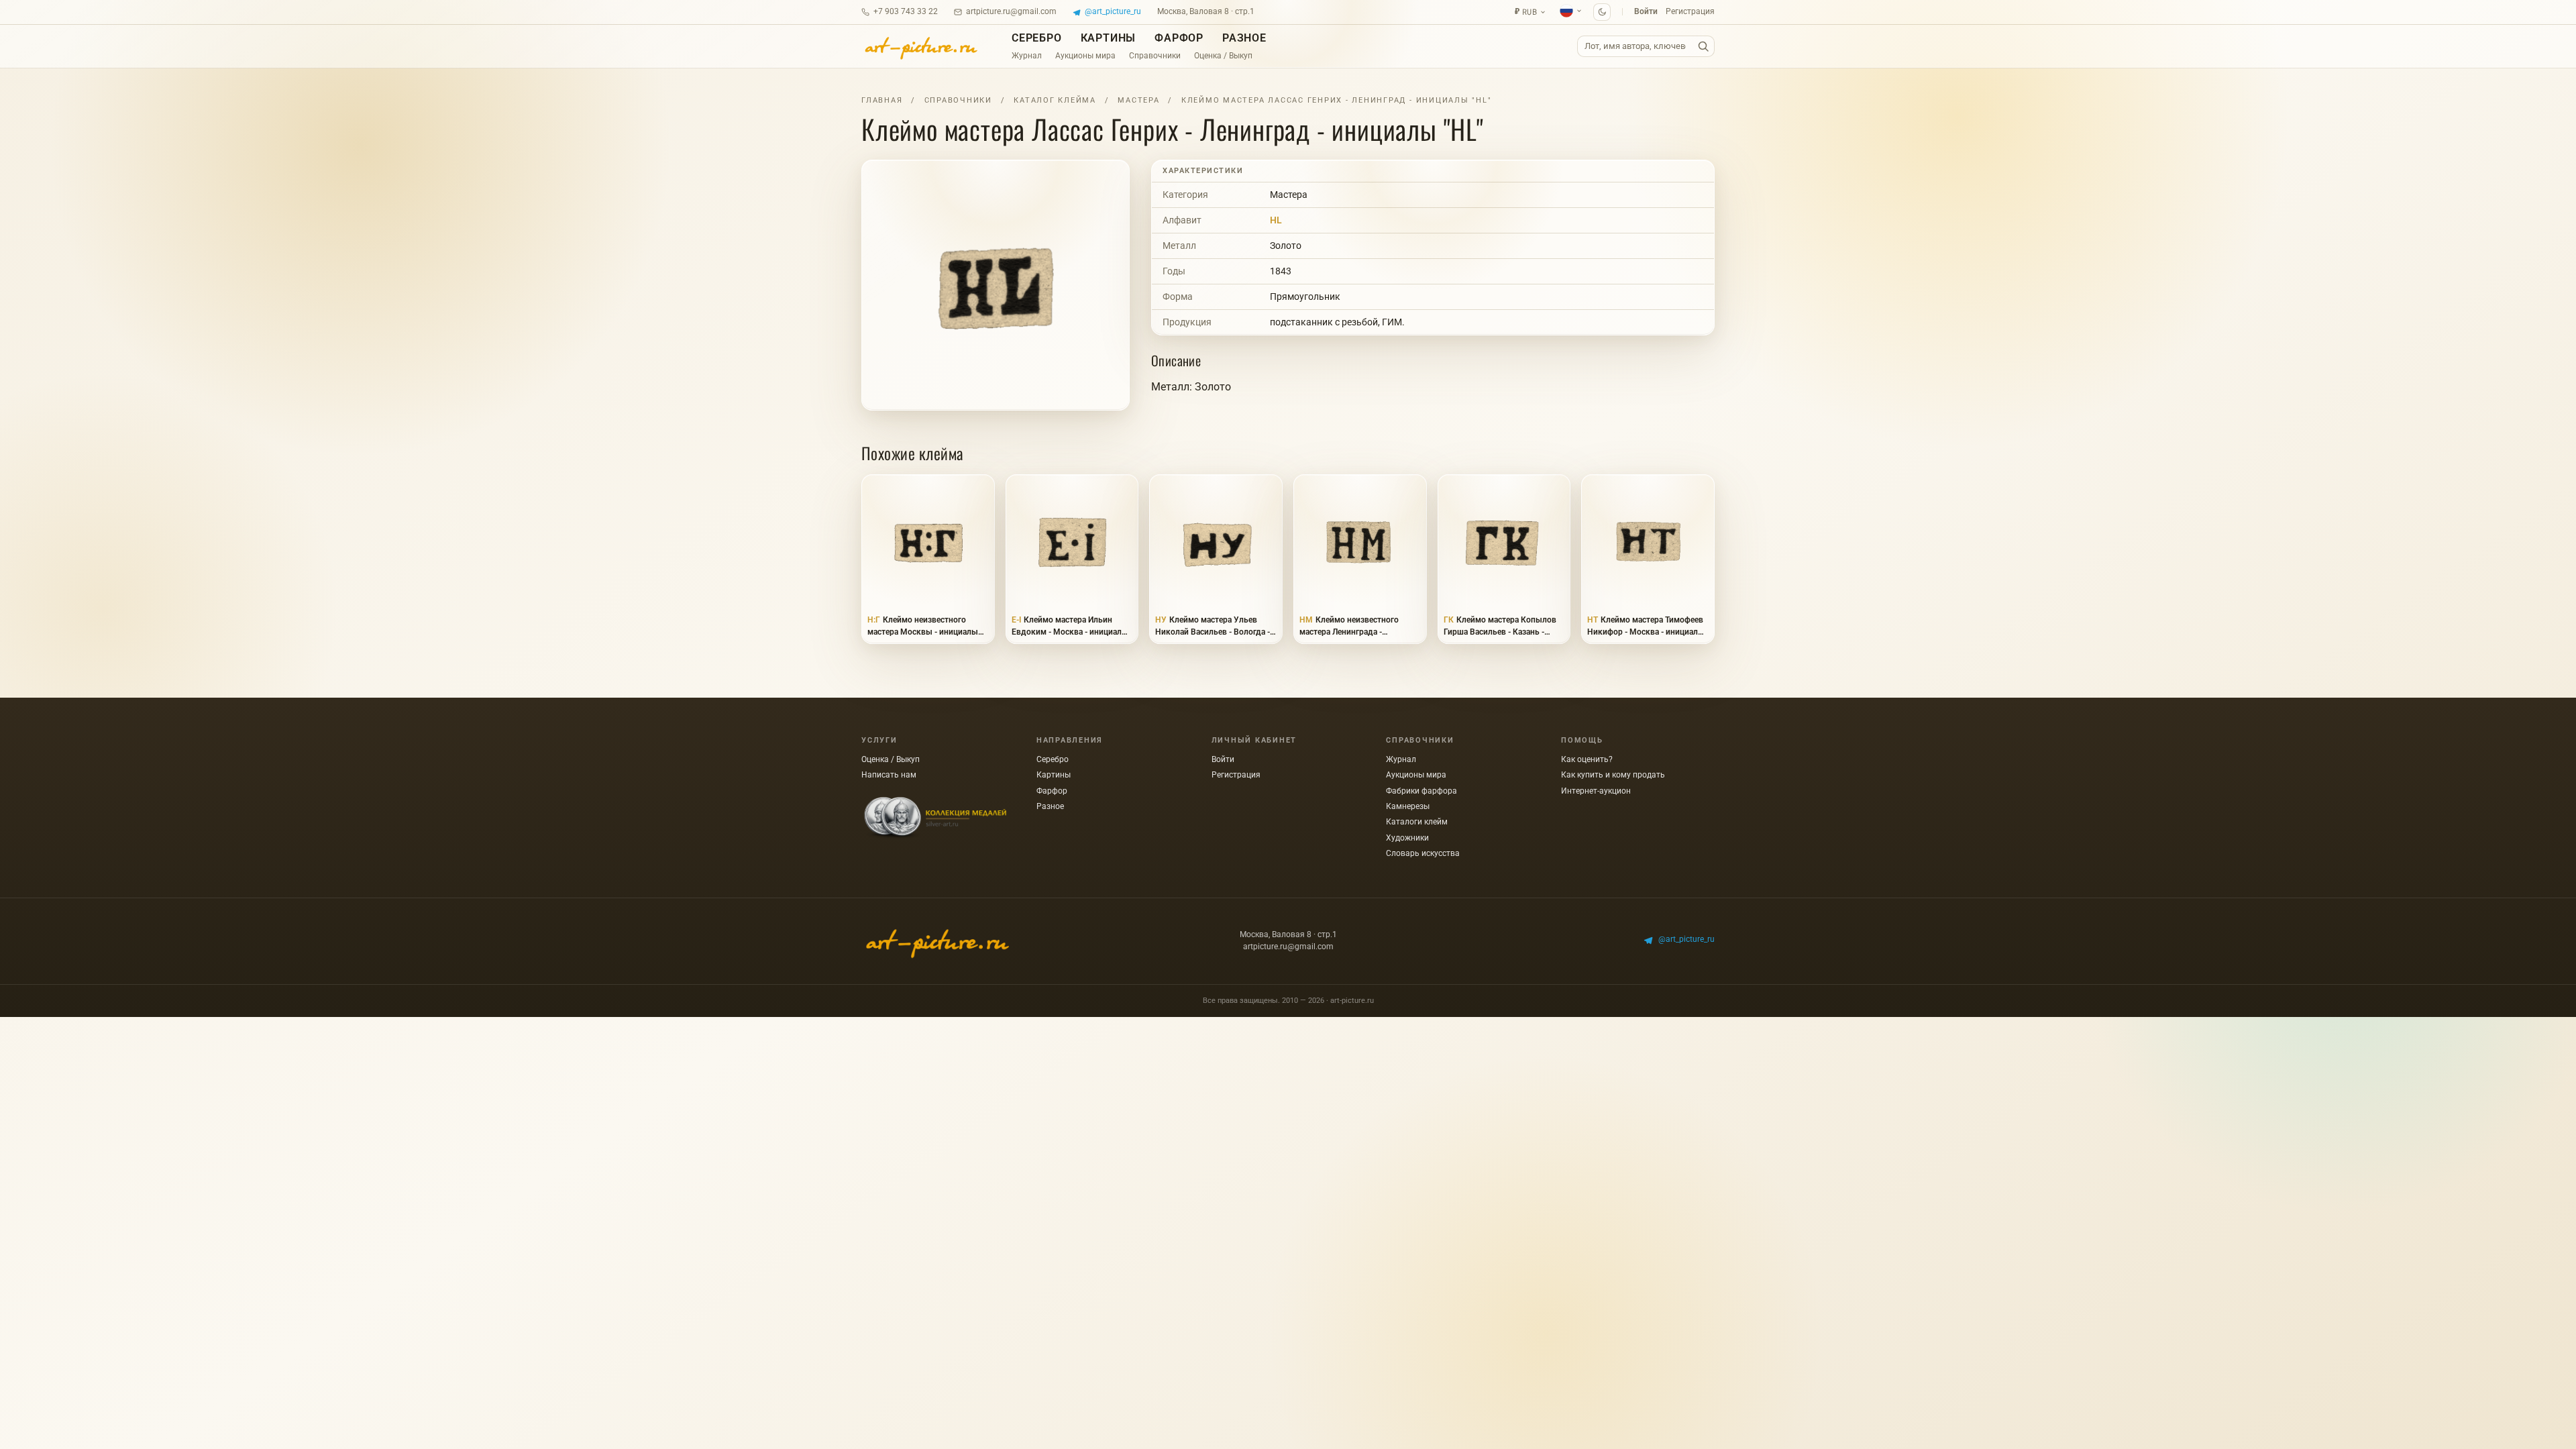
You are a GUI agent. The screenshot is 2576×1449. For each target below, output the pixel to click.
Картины (1109, 38)
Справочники (1155, 56)
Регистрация (1690, 11)
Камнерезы (1408, 806)
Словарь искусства (1423, 853)
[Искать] (1703, 47)
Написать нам (889, 775)
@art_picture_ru (1113, 11)
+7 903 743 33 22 (906, 11)
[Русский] (1571, 11)
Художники (1407, 838)
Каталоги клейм (1417, 822)
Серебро (1037, 38)
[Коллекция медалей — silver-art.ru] (935, 818)
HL (1276, 220)
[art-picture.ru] (920, 46)
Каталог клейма (1055, 100)
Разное (1244, 38)
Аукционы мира (1085, 56)
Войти (1646, 11)
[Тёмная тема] (1602, 12)
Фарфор (1179, 38)
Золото (1286, 246)
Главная (882, 100)
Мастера (1138, 100)
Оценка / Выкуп (1223, 56)
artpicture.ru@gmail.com (1011, 11)
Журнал (1027, 56)
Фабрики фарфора (1421, 791)
